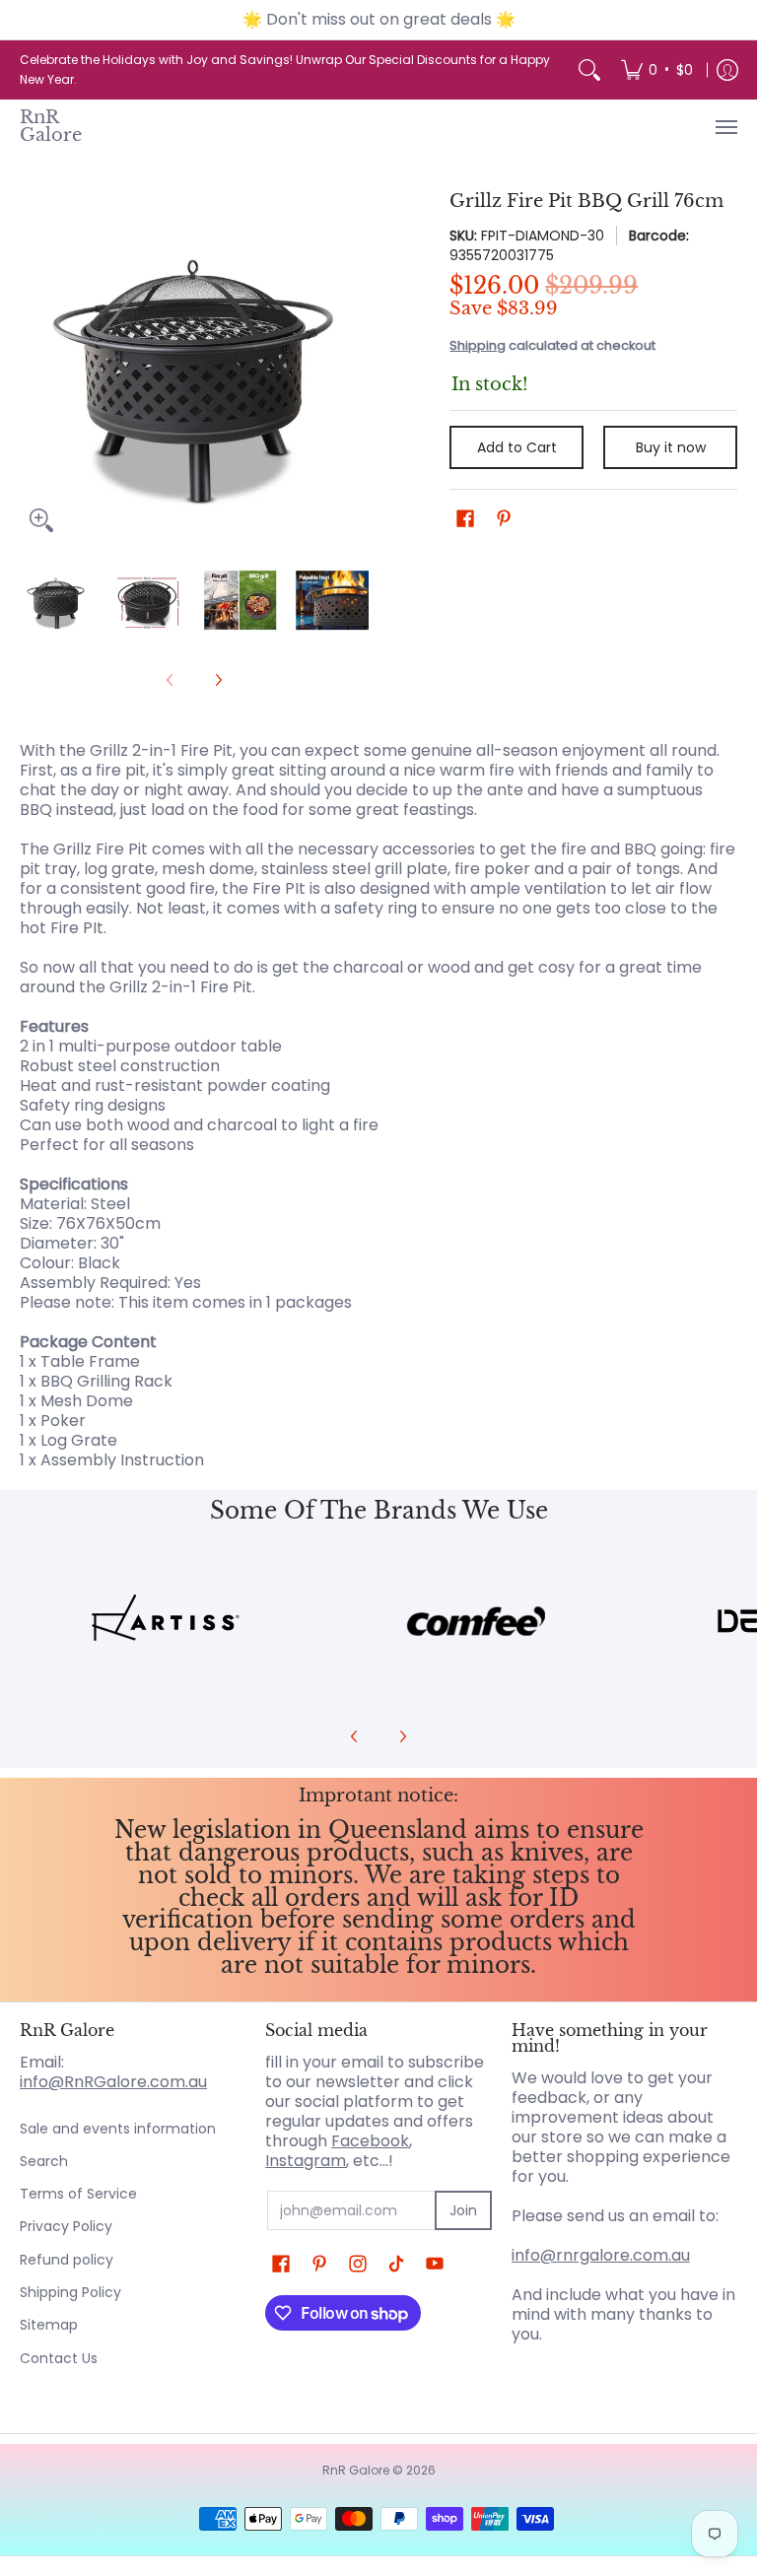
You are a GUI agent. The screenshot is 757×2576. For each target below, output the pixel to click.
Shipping (478, 345)
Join (463, 2210)
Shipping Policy (70, 2292)
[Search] (589, 70)
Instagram (306, 2161)
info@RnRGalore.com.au (113, 2082)
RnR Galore (51, 126)
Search (44, 2161)
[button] (465, 519)
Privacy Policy (66, 2226)
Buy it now (671, 447)
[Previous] (34, 368)
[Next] (355, 368)
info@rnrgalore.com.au (601, 2255)
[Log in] (727, 70)
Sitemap (49, 2325)
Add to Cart (517, 447)
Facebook (370, 2141)
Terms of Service (78, 2194)
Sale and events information (118, 2129)
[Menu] (725, 127)
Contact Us (59, 2358)
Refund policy (67, 2260)
